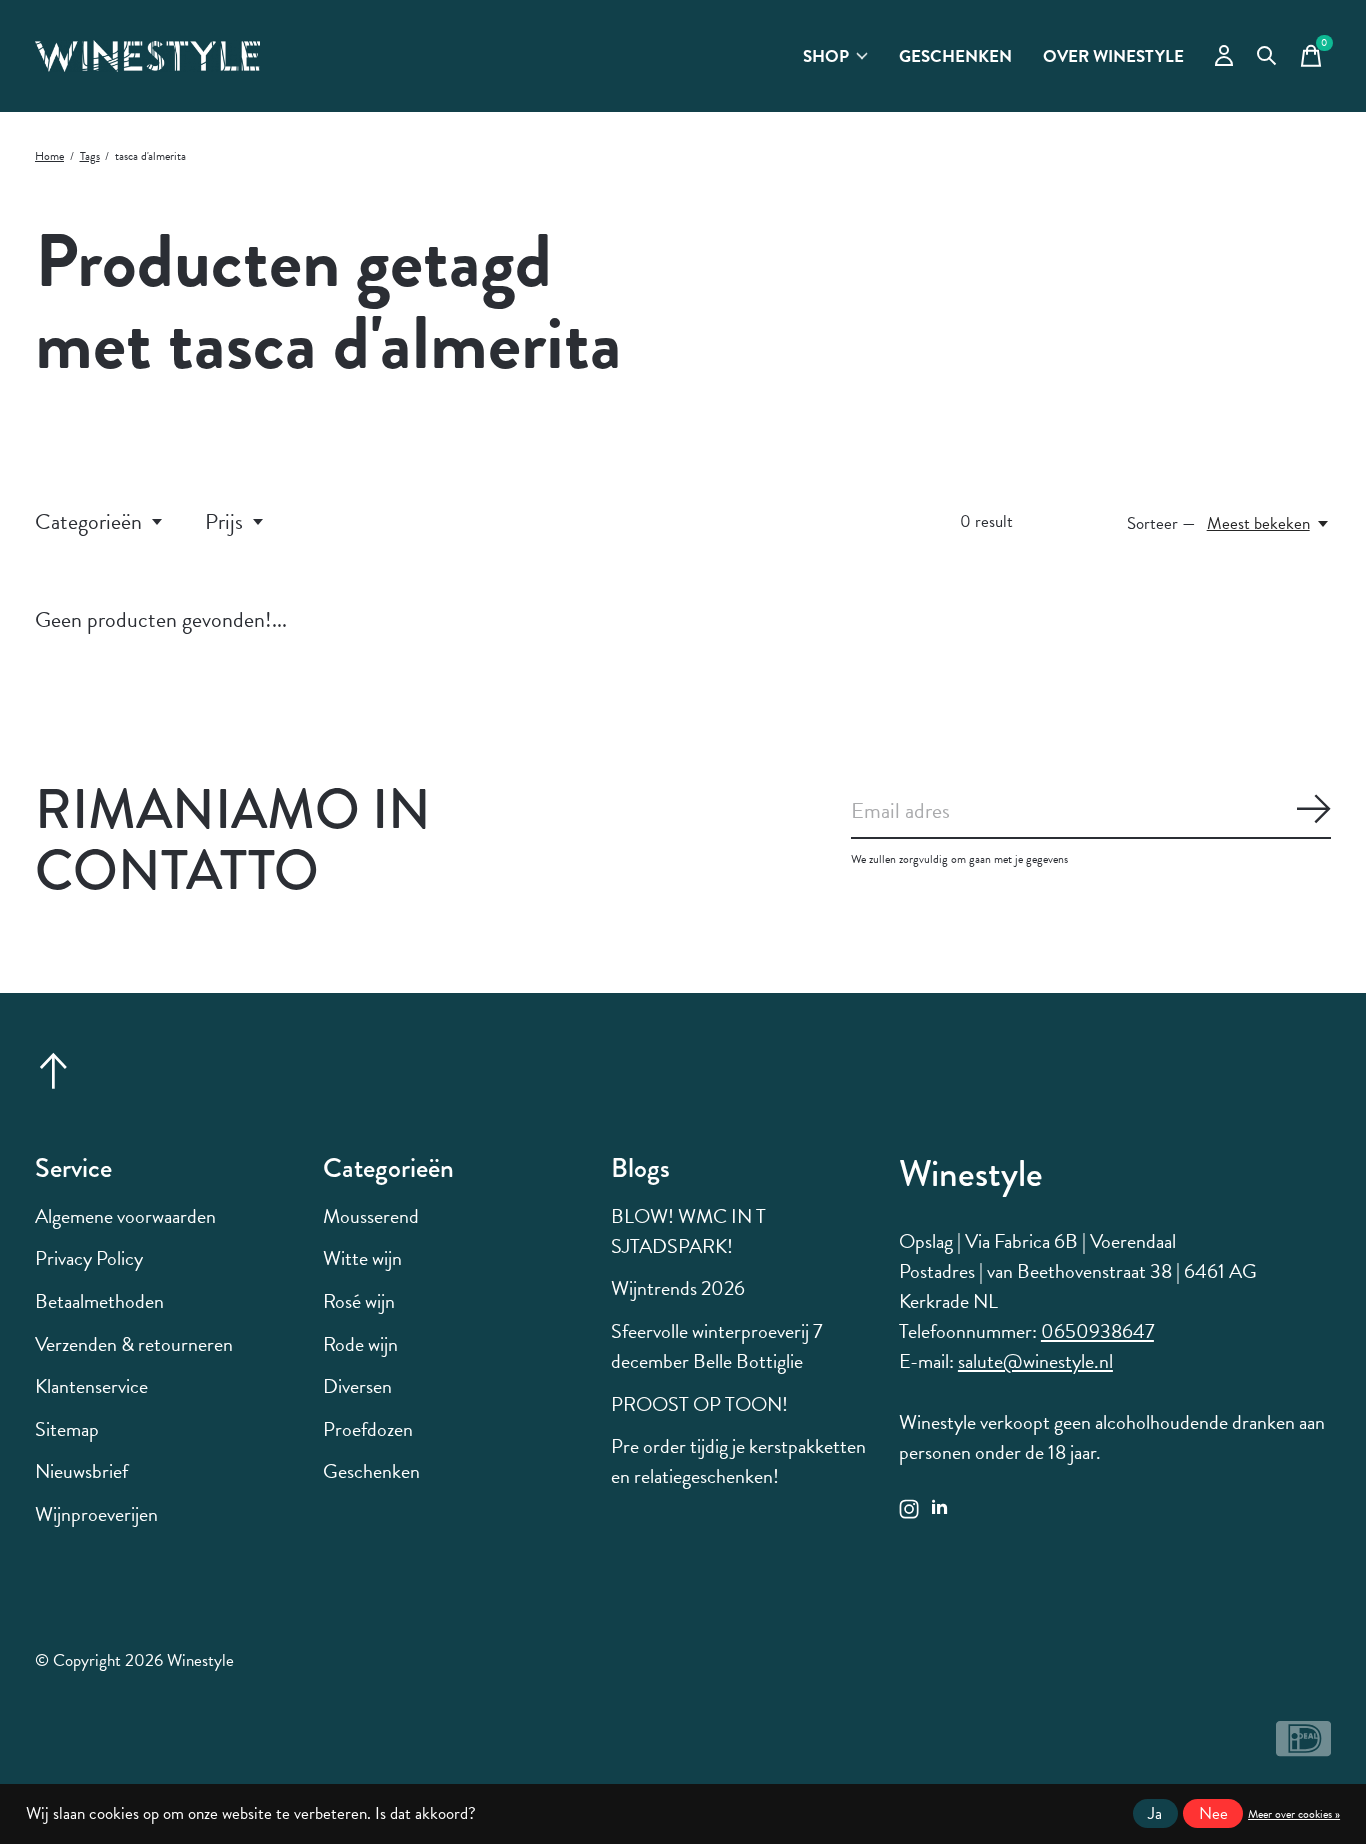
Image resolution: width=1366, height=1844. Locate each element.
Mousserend (371, 1216)
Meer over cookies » (1294, 1814)
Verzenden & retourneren (134, 1344)
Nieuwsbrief (81, 1471)
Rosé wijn (359, 1301)
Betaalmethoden (99, 1301)
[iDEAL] (1303, 1747)
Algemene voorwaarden (125, 1216)
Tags (90, 156)
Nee (1213, 1813)
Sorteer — (1161, 523)
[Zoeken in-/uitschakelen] (1267, 56)
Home (49, 156)
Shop (826, 56)
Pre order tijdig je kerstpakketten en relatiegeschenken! (738, 1461)
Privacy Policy (89, 1258)
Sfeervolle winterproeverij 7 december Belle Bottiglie (716, 1346)
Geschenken (955, 56)
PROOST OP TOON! (699, 1404)
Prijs (224, 521)
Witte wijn (362, 1258)
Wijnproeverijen (96, 1514)
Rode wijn (360, 1344)
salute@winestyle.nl (1035, 1361)
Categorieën (88, 521)
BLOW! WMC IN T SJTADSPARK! (688, 1231)
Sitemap (67, 1429)
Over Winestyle (1113, 56)
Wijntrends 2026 (678, 1288)
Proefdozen (368, 1429)
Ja (1155, 1813)
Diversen (357, 1386)
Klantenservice (91, 1386)
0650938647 (1097, 1331)
